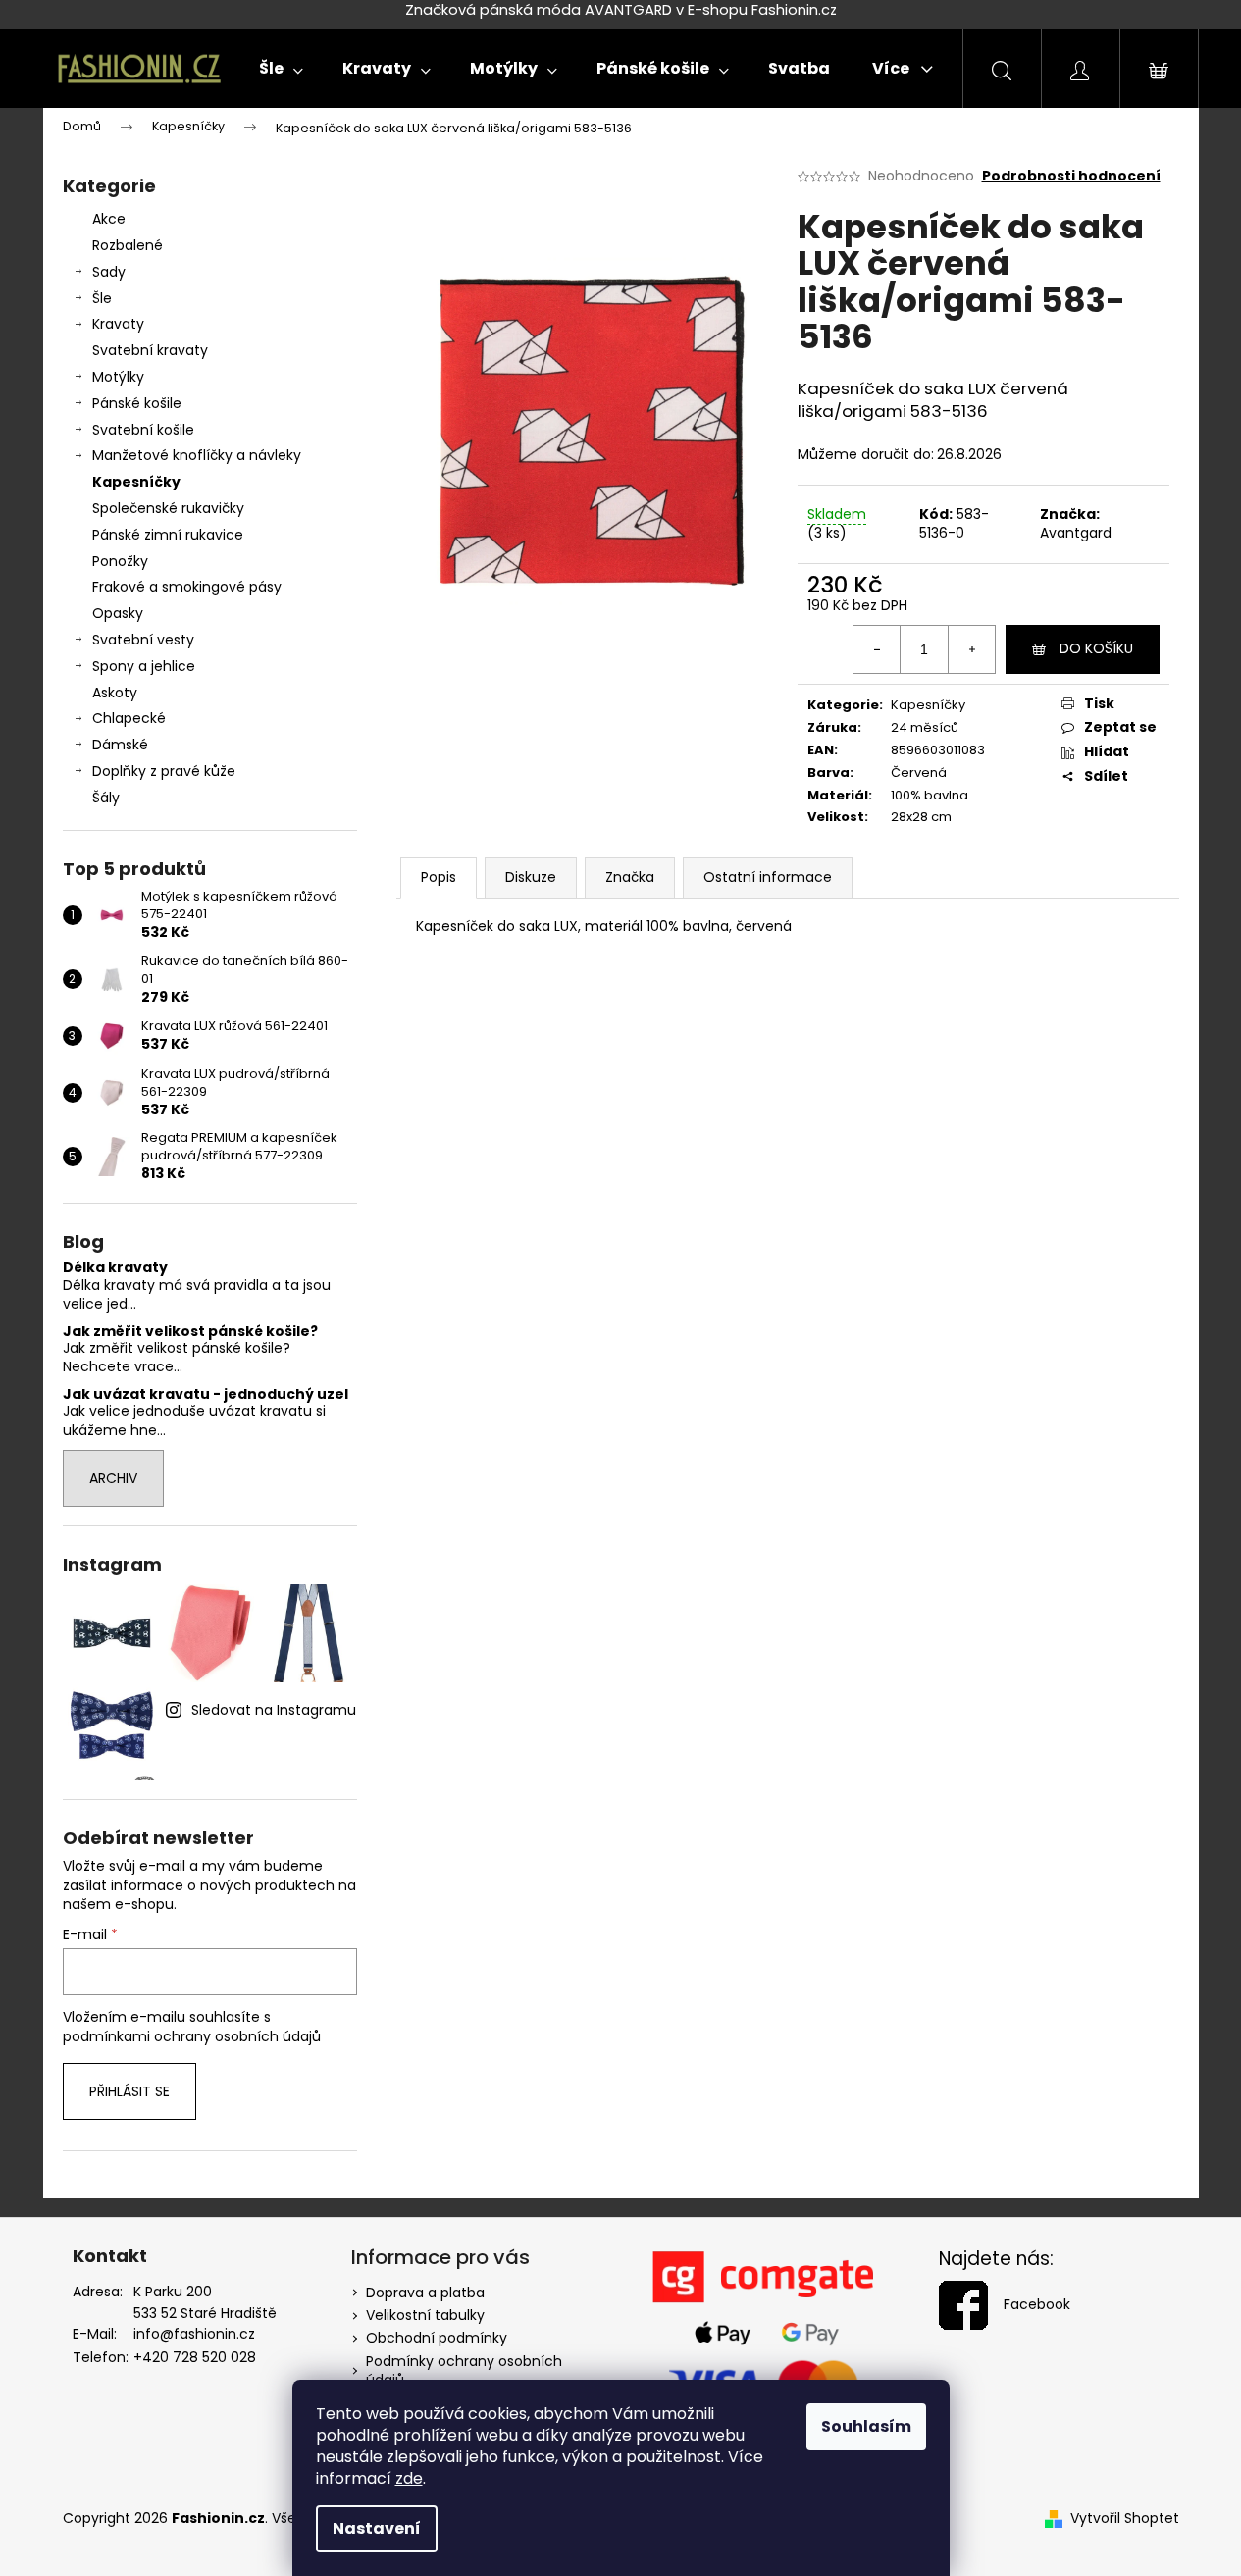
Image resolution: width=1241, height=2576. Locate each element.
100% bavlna (930, 795)
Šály (106, 798)
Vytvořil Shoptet (1125, 2519)
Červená (919, 773)
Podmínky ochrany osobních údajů (464, 2370)
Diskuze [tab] (531, 877)
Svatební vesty (143, 640)
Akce (109, 219)
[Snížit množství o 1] (877, 649)
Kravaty (118, 324)
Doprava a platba (425, 2293)
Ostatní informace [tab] (768, 877)
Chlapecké (129, 718)
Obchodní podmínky (437, 2338)
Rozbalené (128, 245)
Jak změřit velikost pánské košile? (190, 1332)
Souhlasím (866, 2426)
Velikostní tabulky (425, 2315)
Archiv (113, 1478)
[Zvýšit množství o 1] (971, 649)
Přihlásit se (129, 2091)
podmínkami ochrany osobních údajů (192, 2036)
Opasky (118, 613)
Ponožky (120, 561)
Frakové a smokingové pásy (187, 587)
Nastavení (377, 2528)
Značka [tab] (630, 877)
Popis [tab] (439, 877)
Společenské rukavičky (168, 508)
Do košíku (1096, 648)
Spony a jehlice (144, 666)
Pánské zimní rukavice (168, 535)
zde (409, 2478)
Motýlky (118, 377)
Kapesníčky (136, 482)
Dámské (120, 745)
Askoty (115, 693)
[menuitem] (281, 69)
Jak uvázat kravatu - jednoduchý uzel (206, 1394)
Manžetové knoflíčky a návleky (197, 455)
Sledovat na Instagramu (274, 1710)
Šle (102, 298)
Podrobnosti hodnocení (1071, 176)
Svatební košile (143, 430)
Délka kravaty (115, 1268)
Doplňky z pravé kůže (164, 771)
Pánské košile (137, 403)
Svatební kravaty (150, 350)
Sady (109, 272)
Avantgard (1076, 533)
